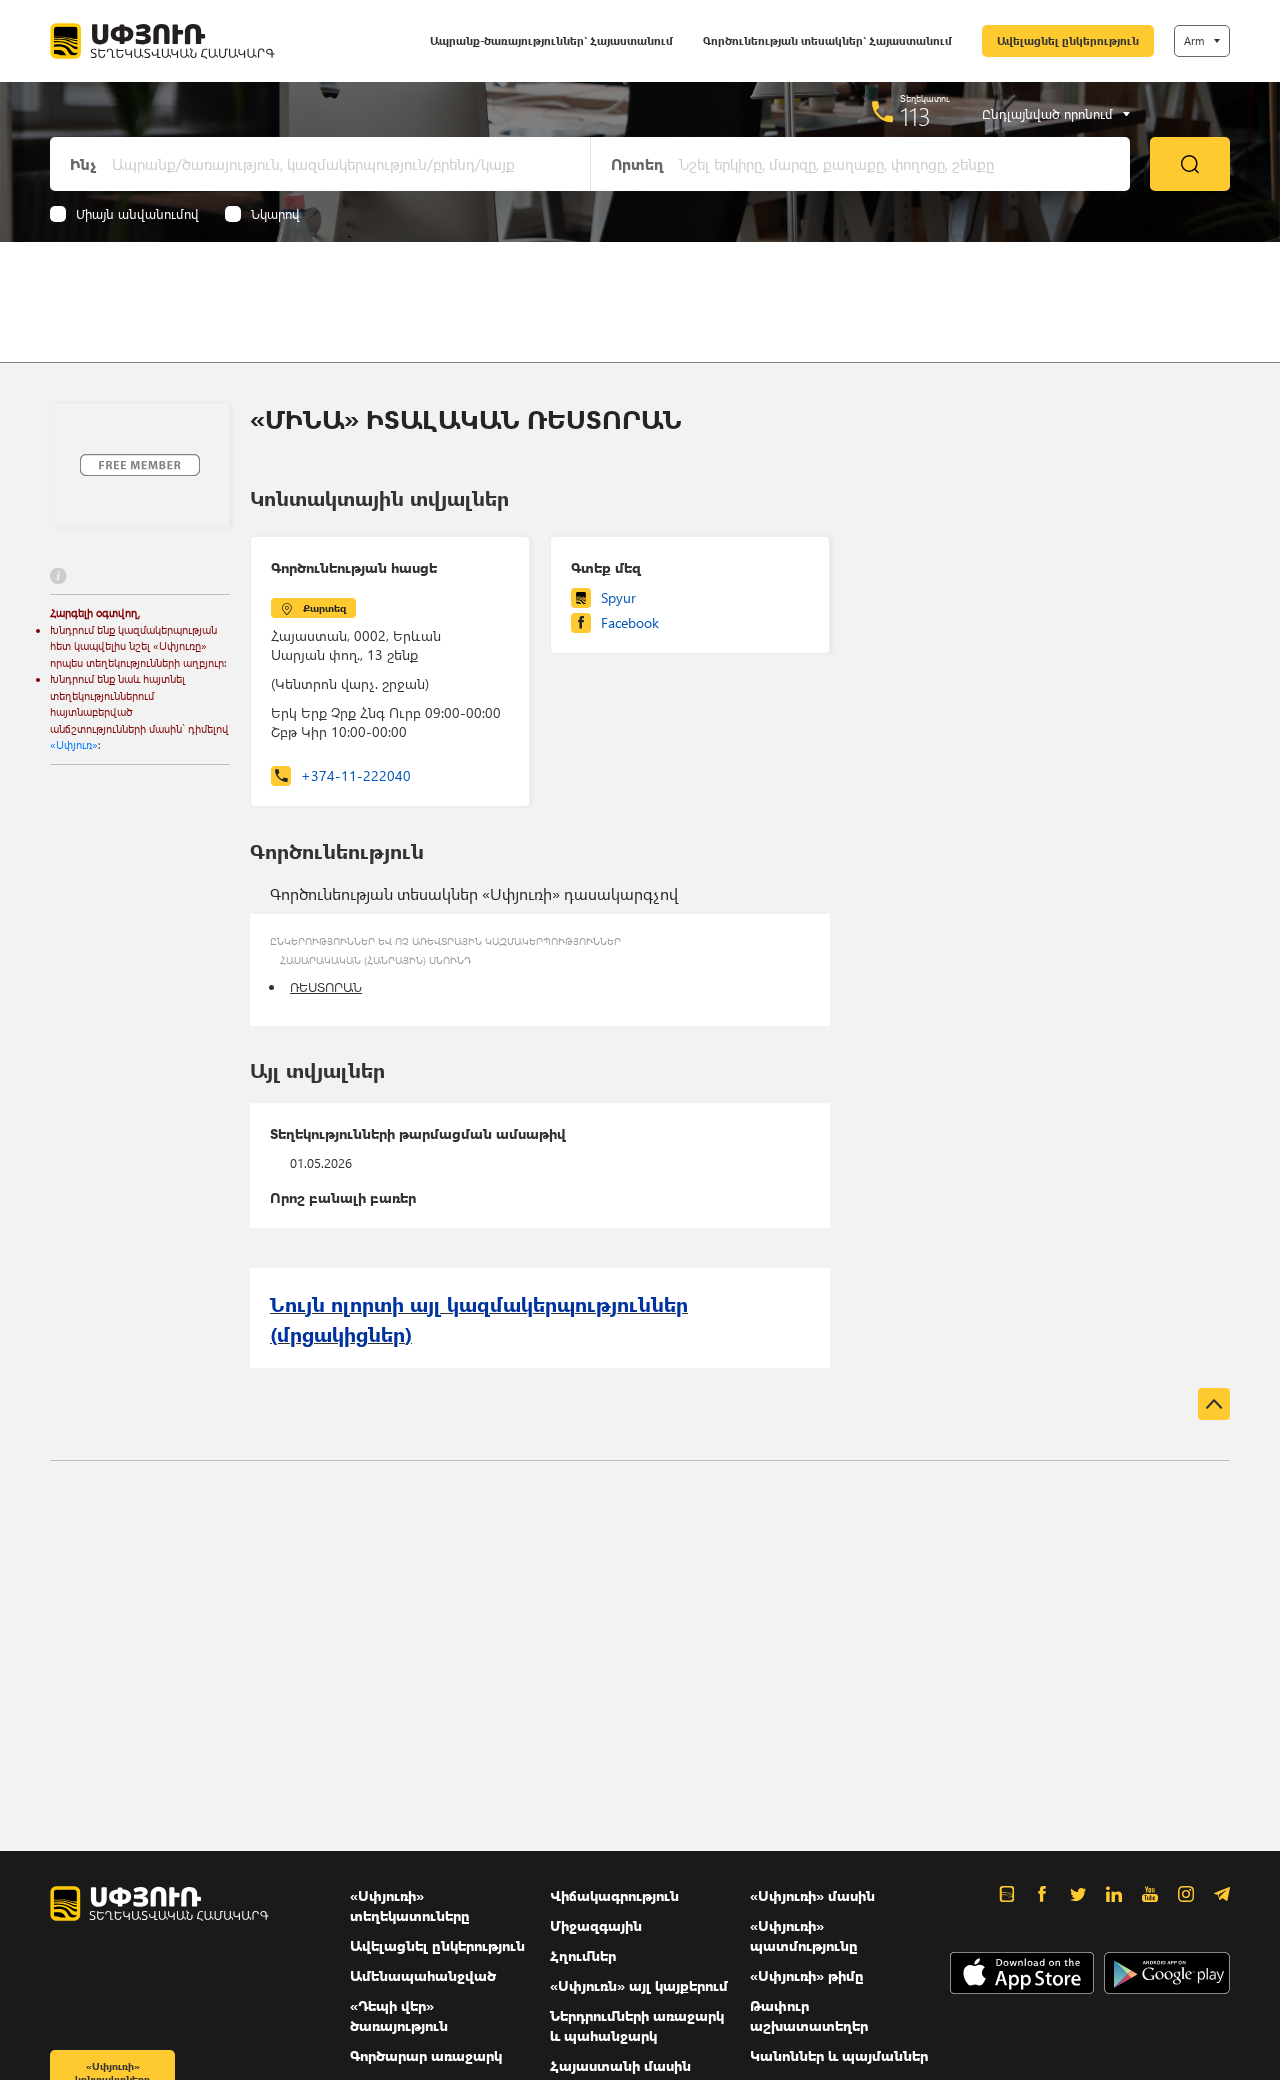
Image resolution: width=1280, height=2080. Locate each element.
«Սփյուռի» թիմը (807, 1975)
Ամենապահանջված (423, 1975)
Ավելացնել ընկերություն (1068, 40)
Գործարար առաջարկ (426, 2055)
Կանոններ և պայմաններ (839, 2055)
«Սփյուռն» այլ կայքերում (639, 1985)
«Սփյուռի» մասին (812, 1895)
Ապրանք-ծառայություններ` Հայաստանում (551, 40)
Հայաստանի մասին (620, 2065)
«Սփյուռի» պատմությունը (804, 1935)
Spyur (618, 597)
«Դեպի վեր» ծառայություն (399, 2015)
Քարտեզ (324, 608)
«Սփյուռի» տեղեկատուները (410, 1905)
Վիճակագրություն (614, 1895)
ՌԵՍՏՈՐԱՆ (326, 986)
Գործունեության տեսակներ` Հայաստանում (827, 40)
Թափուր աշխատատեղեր (809, 2015)
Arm (1194, 40)
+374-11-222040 (356, 775)
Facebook (630, 622)
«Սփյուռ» (74, 744)
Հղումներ (583, 1955)
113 (915, 116)
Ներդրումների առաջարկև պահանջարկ (637, 2025)
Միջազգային (596, 1925)
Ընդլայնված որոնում (1047, 114)
